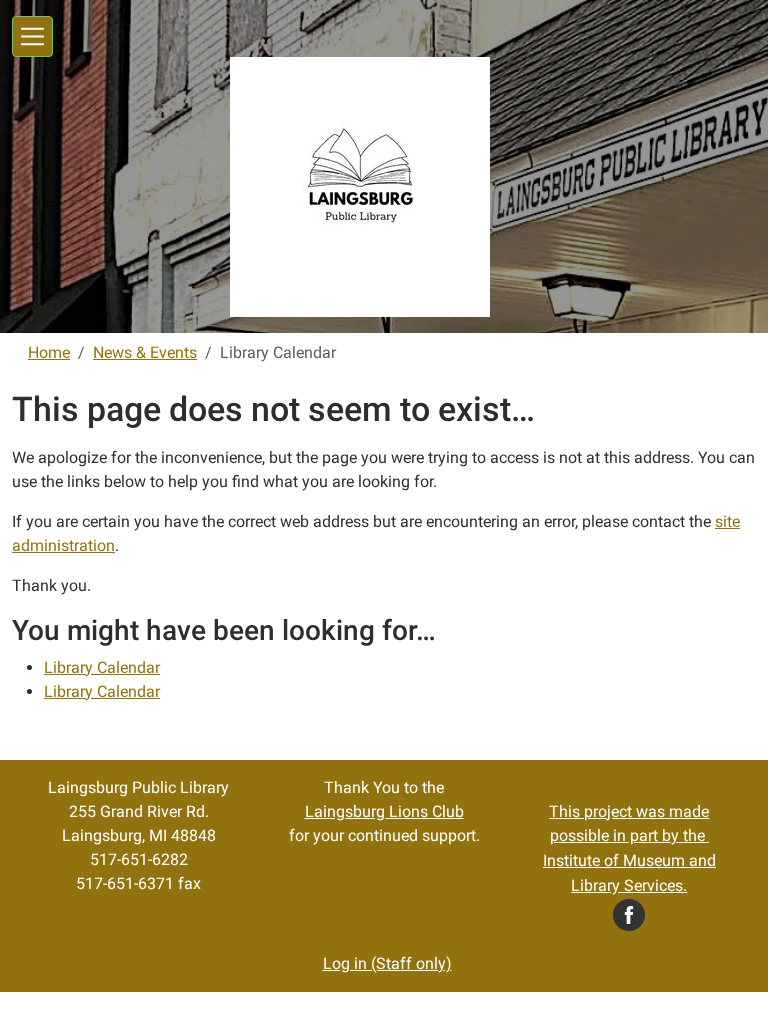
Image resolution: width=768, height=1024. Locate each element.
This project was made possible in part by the (629, 849)
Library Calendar (102, 667)
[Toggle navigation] (32, 36)
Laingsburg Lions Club (384, 811)
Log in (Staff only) (387, 963)
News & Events (145, 352)
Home (49, 352)
